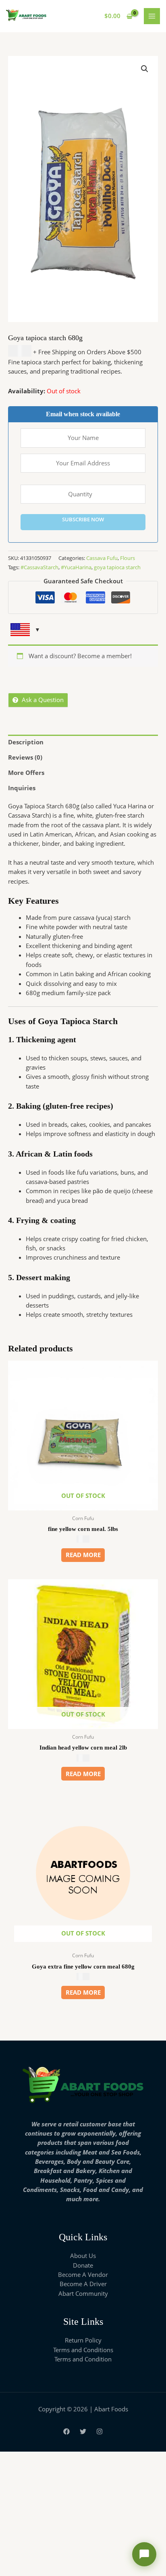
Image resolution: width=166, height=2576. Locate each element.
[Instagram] (100, 2431)
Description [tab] (26, 742)
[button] (145, 69)
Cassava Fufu (102, 558)
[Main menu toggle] (152, 16)
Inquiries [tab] (22, 788)
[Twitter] (83, 2431)
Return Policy (83, 2340)
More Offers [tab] (26, 773)
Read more (83, 1555)
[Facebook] (66, 2431)
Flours (128, 558)
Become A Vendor (83, 2274)
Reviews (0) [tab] (25, 757)
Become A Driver (83, 2284)
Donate (83, 2265)
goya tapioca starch (117, 567)
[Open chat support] (144, 2554)
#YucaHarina (76, 567)
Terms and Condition (83, 2359)
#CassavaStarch (39, 567)
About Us (83, 2256)
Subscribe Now (83, 519)
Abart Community (83, 2293)
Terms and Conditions (83, 2350)
